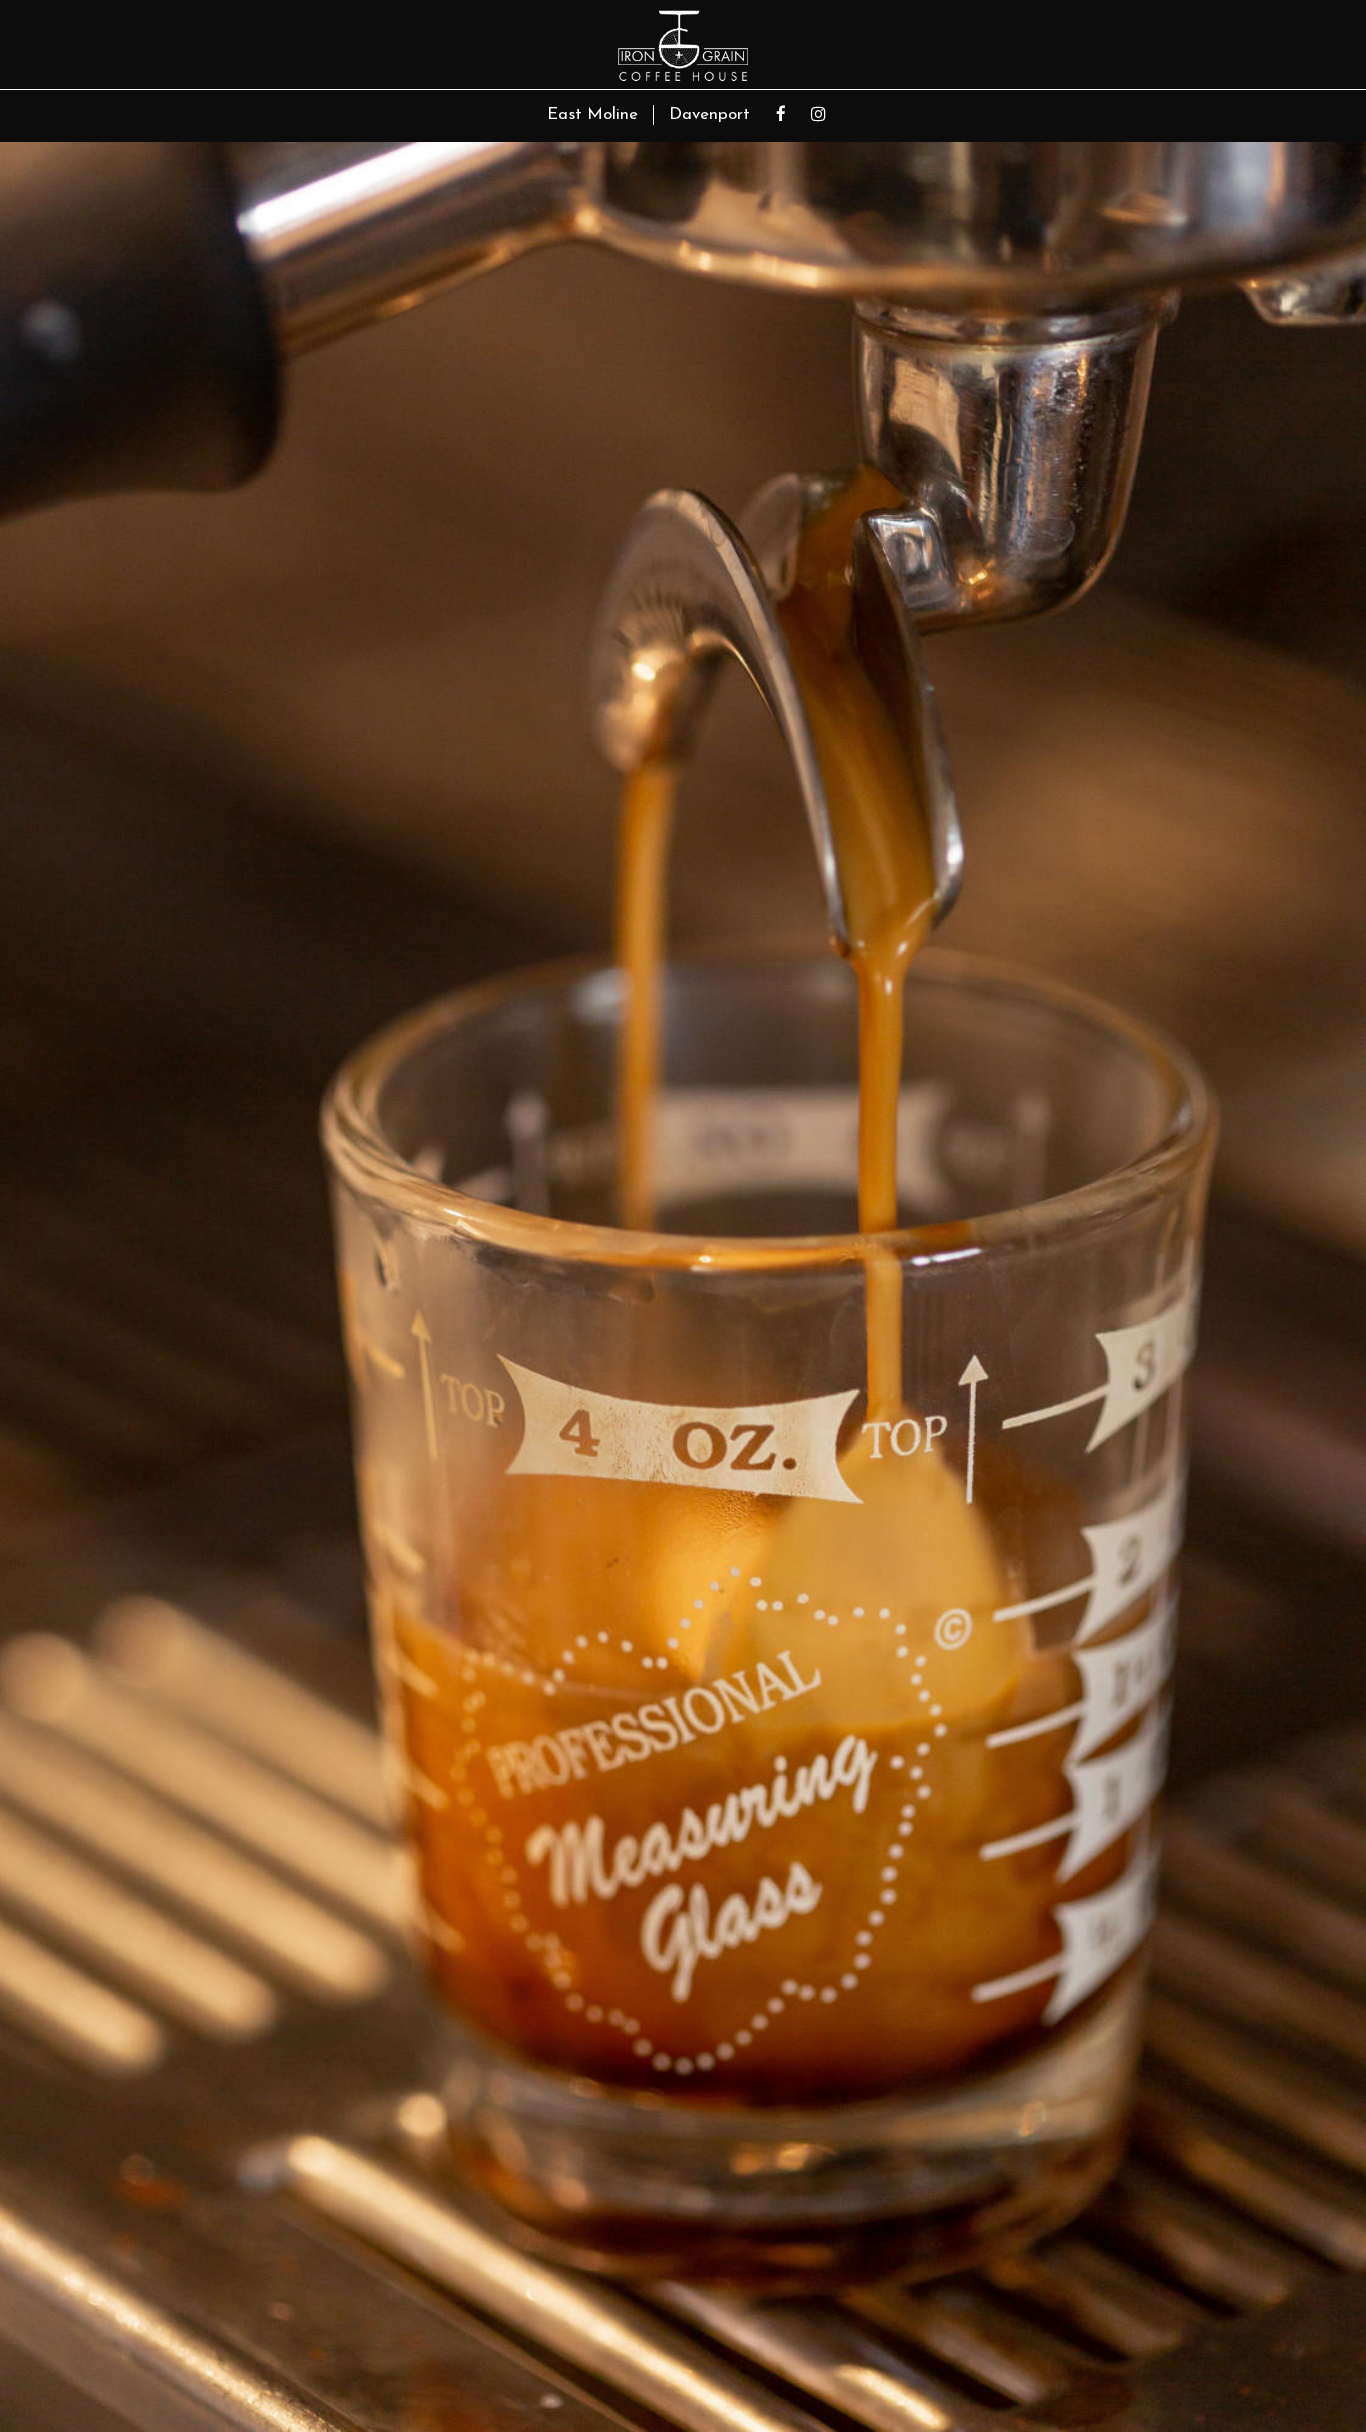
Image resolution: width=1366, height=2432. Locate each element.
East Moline (592, 114)
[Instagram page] (818, 114)
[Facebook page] (781, 114)
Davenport (709, 114)
